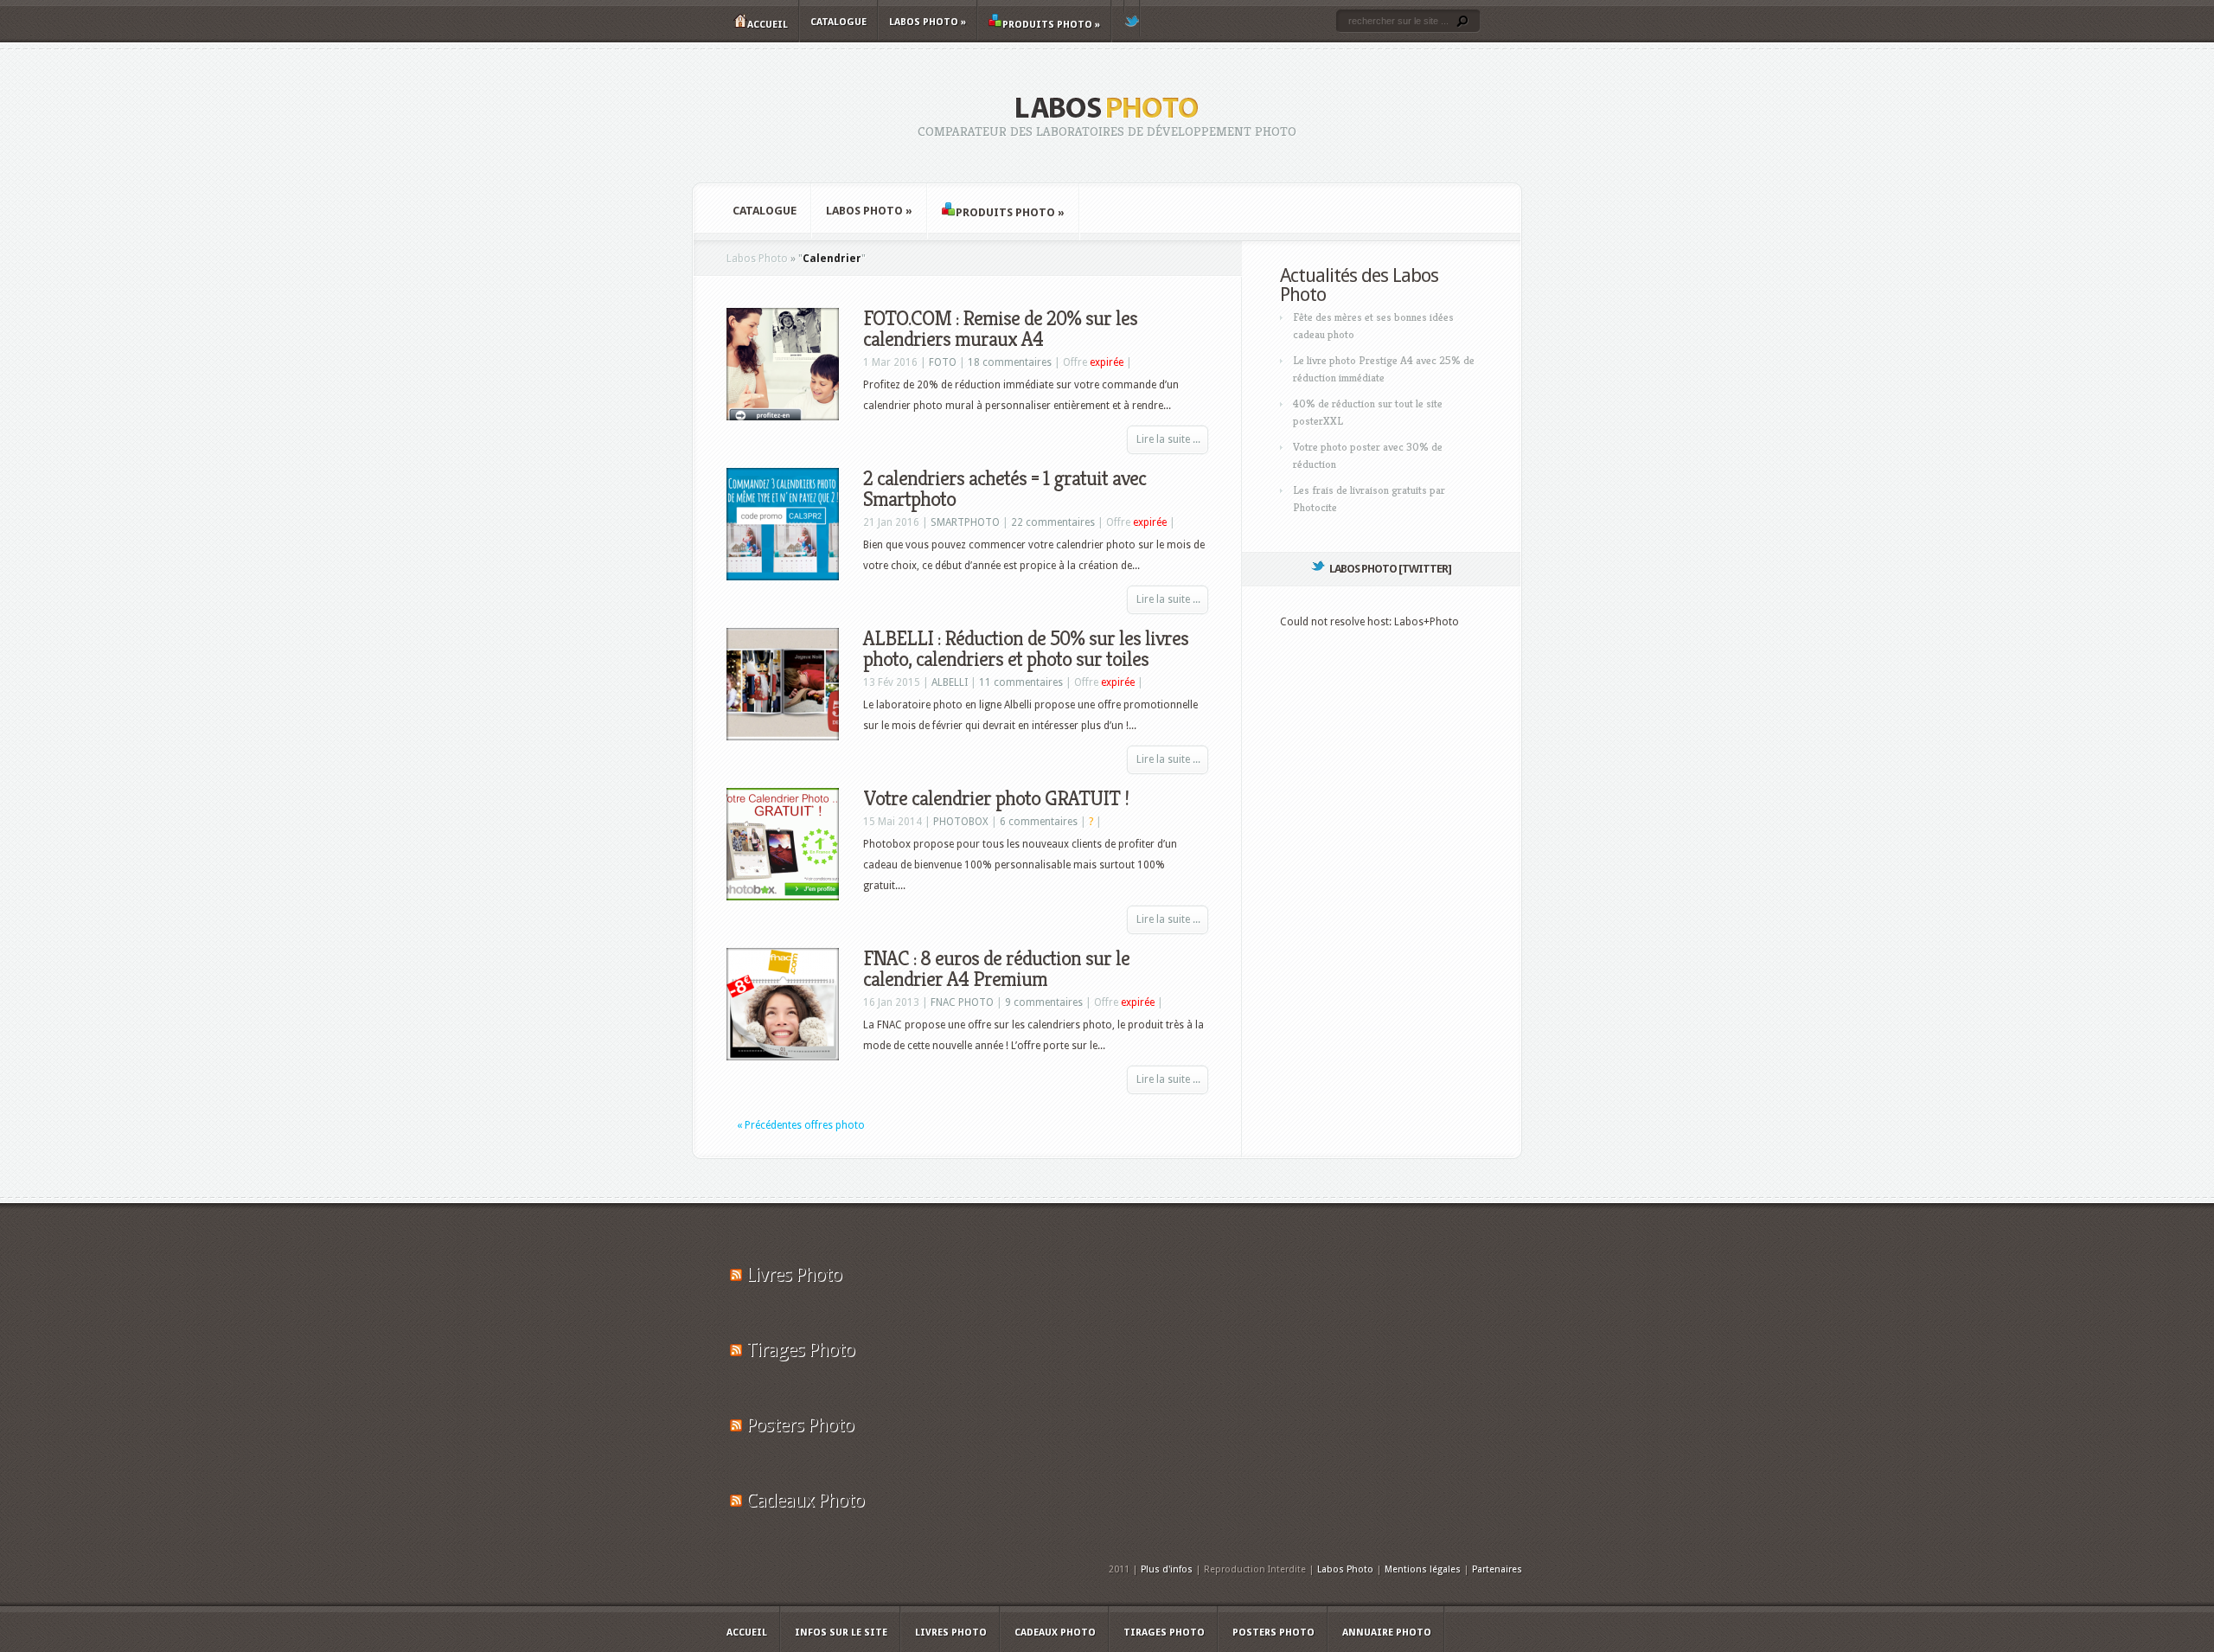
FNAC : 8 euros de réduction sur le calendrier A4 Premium (996, 969)
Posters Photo (800, 1425)
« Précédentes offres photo (801, 1125)
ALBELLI (950, 682)
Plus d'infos (1167, 1569)
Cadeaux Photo (805, 1500)
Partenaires (1497, 1569)
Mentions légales (1423, 1569)
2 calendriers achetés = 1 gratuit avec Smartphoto (1005, 489)
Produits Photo (1051, 25)
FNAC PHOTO (962, 1002)
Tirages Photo (800, 1350)
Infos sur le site (841, 1633)
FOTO (943, 362)
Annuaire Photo (1387, 1633)
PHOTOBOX (961, 822)
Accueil (768, 25)
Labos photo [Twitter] (1390, 569)
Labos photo (928, 22)
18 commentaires (1010, 362)
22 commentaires (1053, 522)
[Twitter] (1132, 18)
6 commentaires (1039, 822)
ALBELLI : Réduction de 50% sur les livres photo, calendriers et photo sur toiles (1026, 649)
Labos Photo (757, 259)
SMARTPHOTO (965, 522)
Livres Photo (794, 1274)
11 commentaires (1021, 682)
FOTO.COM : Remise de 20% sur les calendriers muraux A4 (1000, 329)
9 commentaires (1044, 1002)
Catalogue (838, 22)
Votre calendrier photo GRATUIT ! (996, 798)
